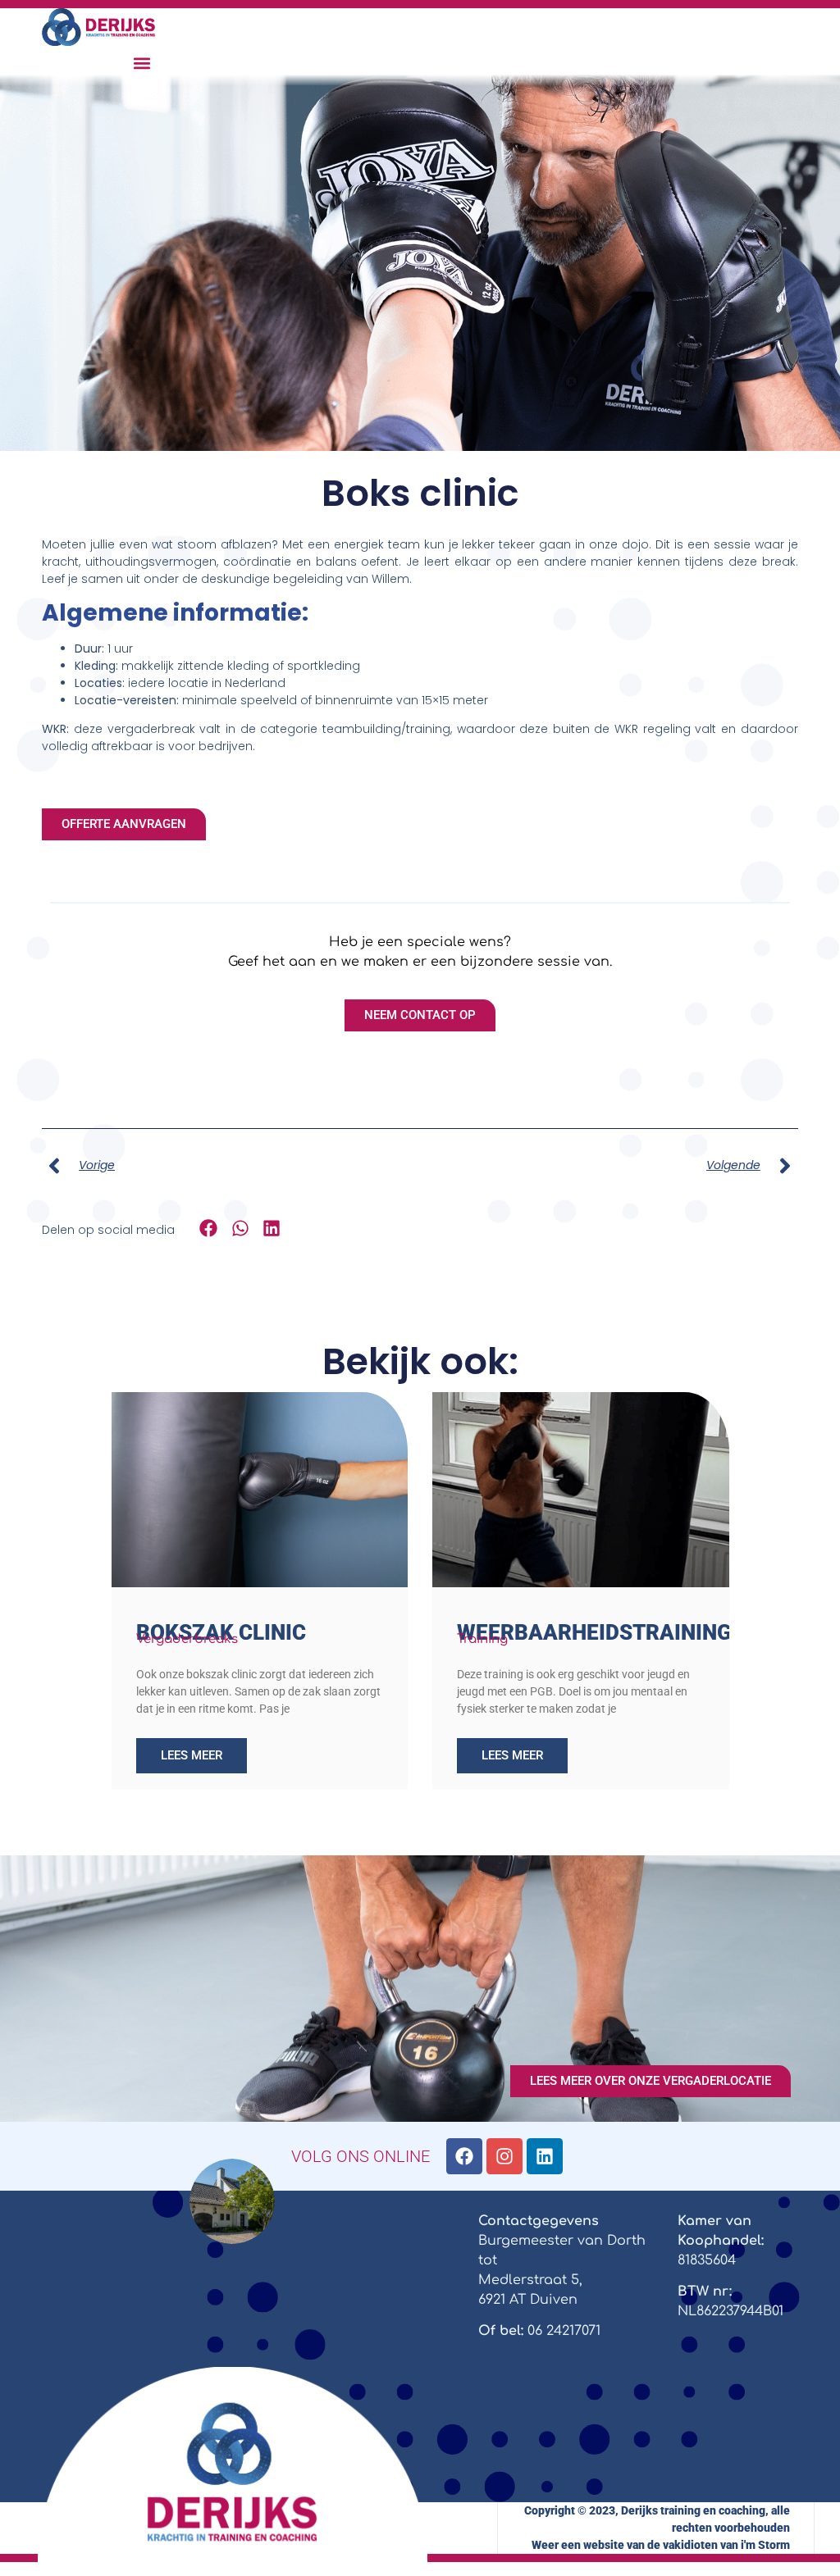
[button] (142, 64)
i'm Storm (765, 2545)
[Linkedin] (545, 2156)
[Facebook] (464, 2156)
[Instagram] (504, 2156)
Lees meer (192, 1755)
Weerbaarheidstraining (594, 1632)
